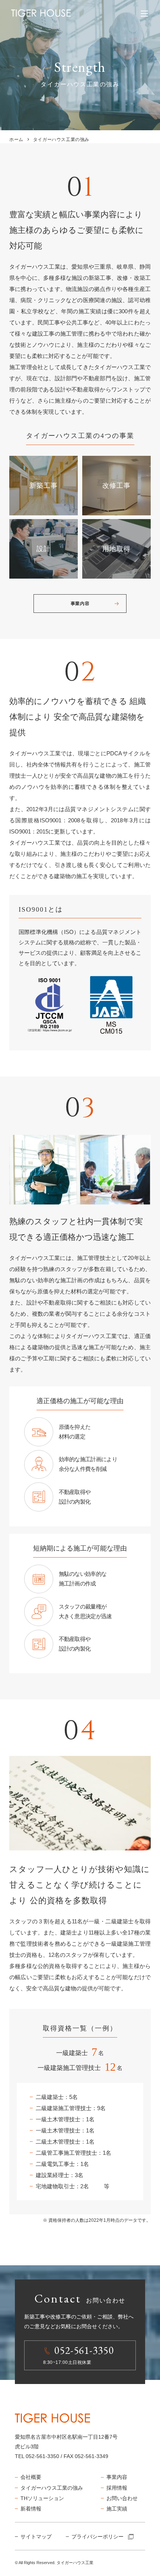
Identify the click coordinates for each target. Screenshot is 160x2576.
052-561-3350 (42, 2456)
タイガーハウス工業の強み (52, 2488)
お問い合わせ (122, 2498)
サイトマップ (36, 2537)
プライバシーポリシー (97, 2537)
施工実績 (117, 2509)
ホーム (16, 140)
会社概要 (31, 2477)
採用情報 (117, 2488)
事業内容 (80, 604)
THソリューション (42, 2498)
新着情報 (31, 2509)
